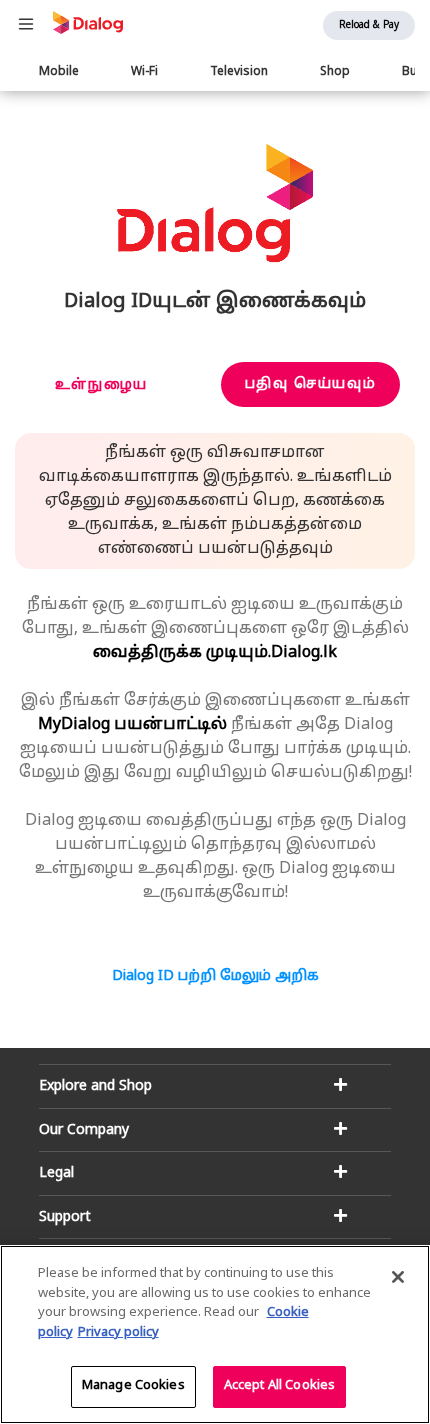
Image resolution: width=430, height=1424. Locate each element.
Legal (56, 1173)
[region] (215, 1334)
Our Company (84, 1130)
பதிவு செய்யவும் (310, 384)
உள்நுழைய (101, 385)
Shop (335, 72)
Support (65, 1217)
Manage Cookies (133, 1386)
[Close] (398, 1277)
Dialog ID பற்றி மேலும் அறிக (215, 976)
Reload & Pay (369, 25)
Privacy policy (118, 1333)
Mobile (59, 72)
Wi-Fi (144, 72)
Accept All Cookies (279, 1386)
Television (239, 72)
